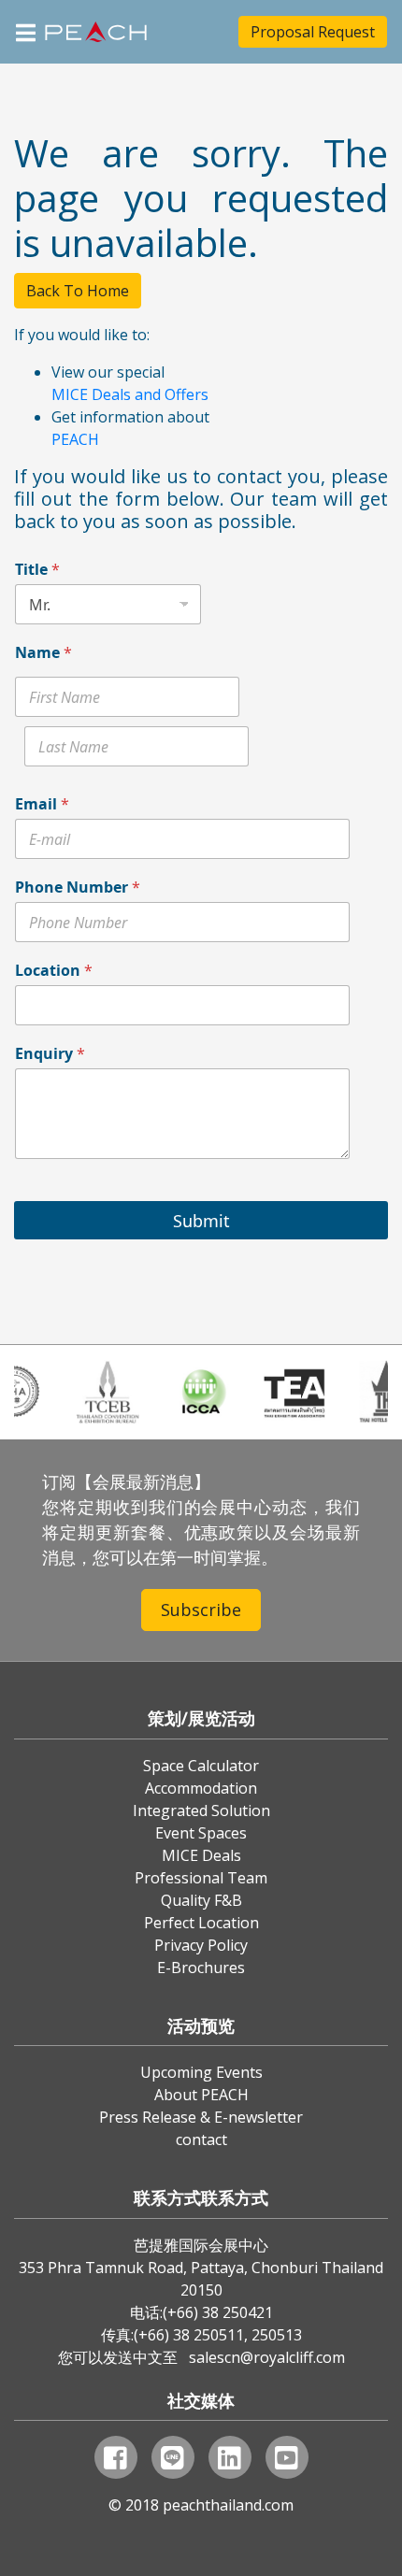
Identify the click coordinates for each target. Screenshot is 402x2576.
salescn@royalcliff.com (267, 2357)
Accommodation (201, 1788)
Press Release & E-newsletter (201, 2117)
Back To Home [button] (78, 291)
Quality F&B (201, 1900)
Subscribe (201, 1610)
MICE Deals (201, 1855)
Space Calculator (201, 1766)
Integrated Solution (201, 1810)
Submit (201, 1221)
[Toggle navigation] (26, 31)
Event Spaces (201, 1833)
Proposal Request (313, 32)
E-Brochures (201, 1968)
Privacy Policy (201, 1945)
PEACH (75, 439)
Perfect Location (201, 1923)
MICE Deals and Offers (130, 394)
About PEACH (201, 2095)
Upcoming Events (201, 2072)
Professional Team (201, 1878)
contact (201, 2140)
